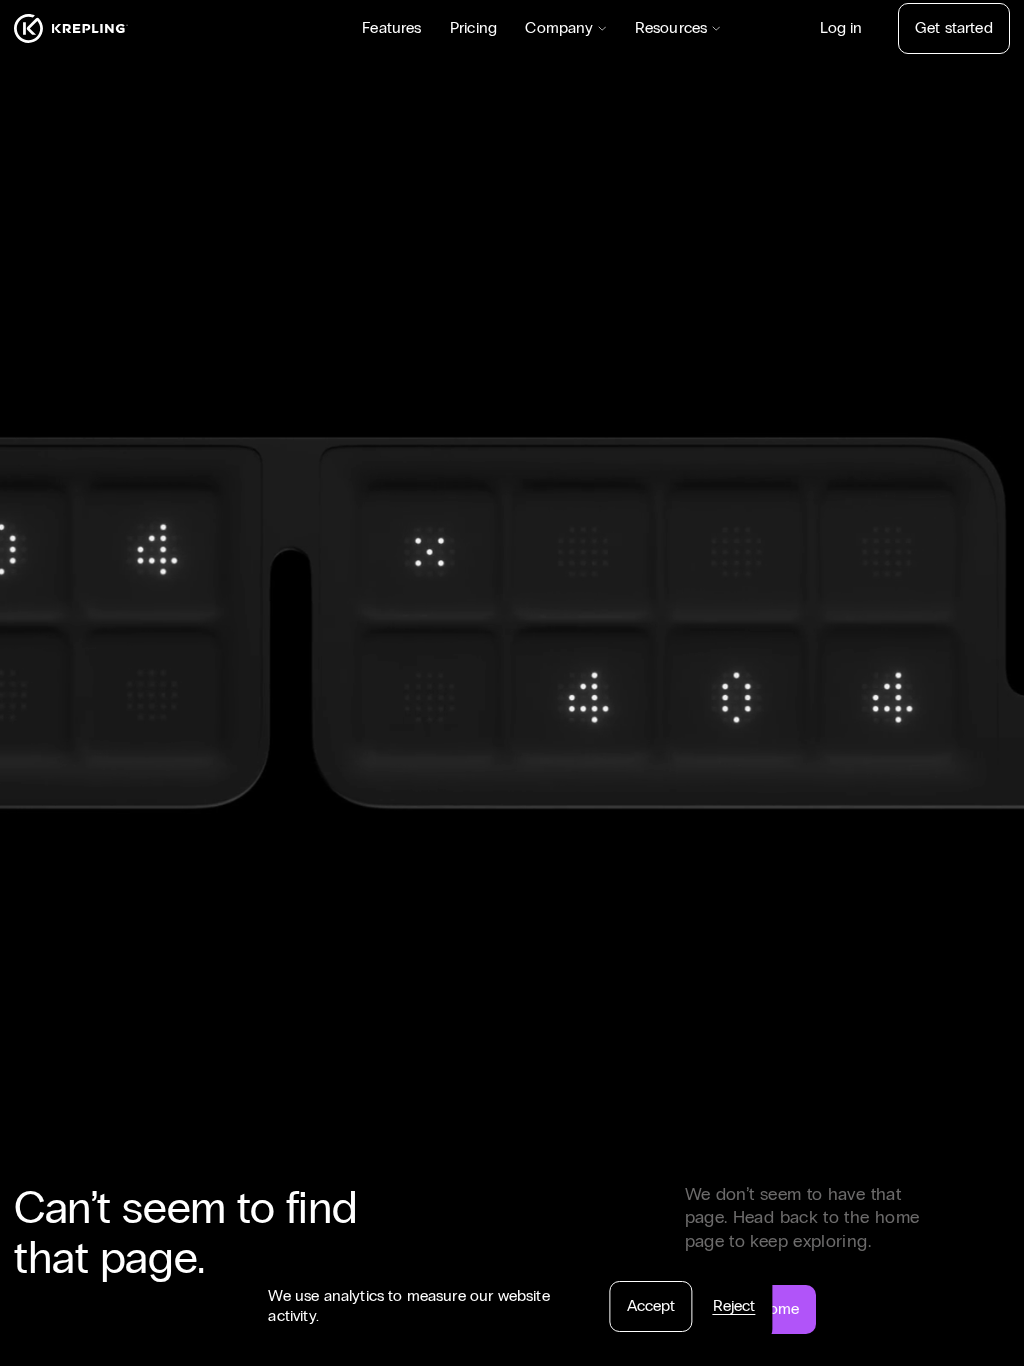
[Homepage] (71, 28)
